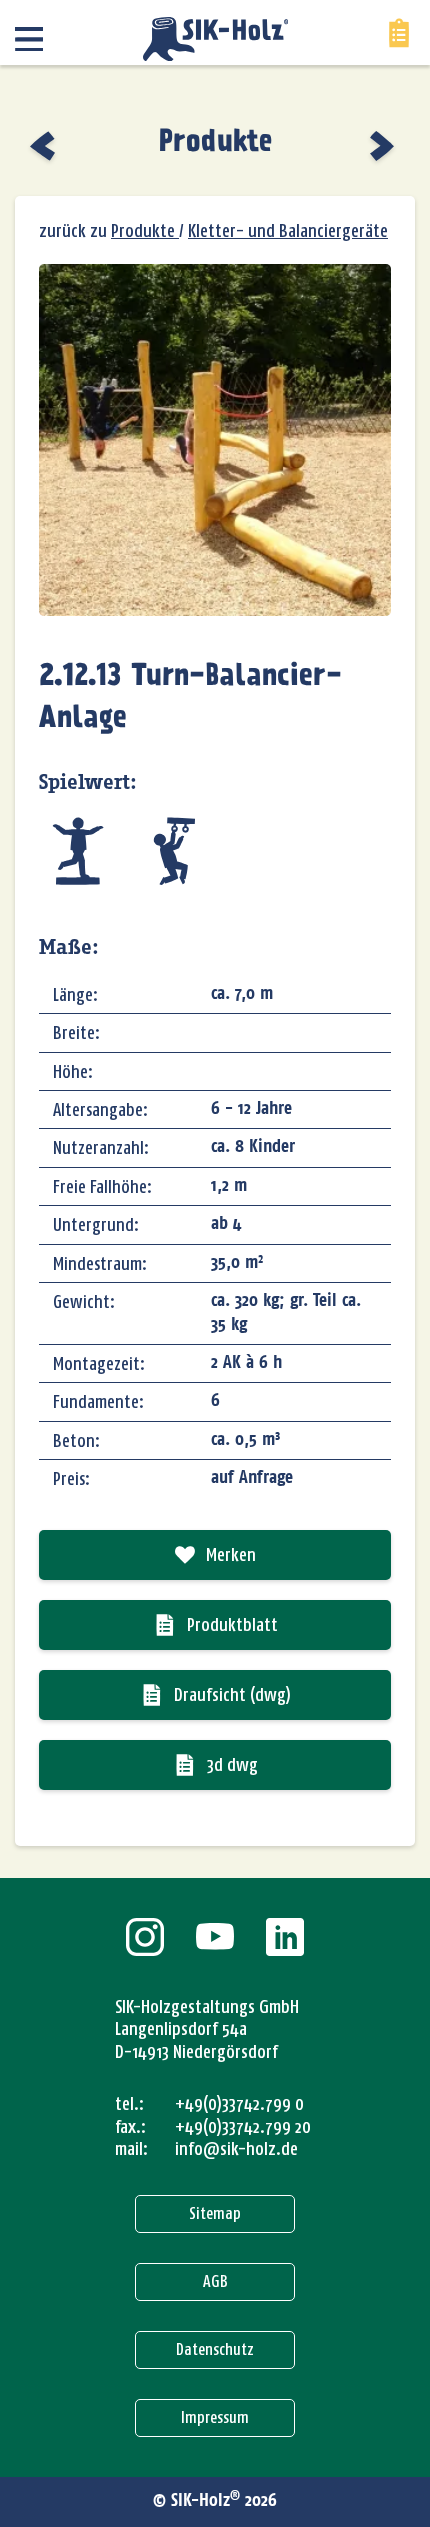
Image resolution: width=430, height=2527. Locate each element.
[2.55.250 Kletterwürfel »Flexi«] (45, 146)
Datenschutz (215, 2349)
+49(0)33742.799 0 (239, 2104)
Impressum (215, 2417)
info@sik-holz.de (236, 2149)
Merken (231, 1555)
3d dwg (232, 1765)
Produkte (215, 143)
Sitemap (215, 2213)
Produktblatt (232, 1625)
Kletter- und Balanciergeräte (288, 231)
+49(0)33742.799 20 (243, 2127)
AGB (215, 2281)
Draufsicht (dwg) (232, 1695)
